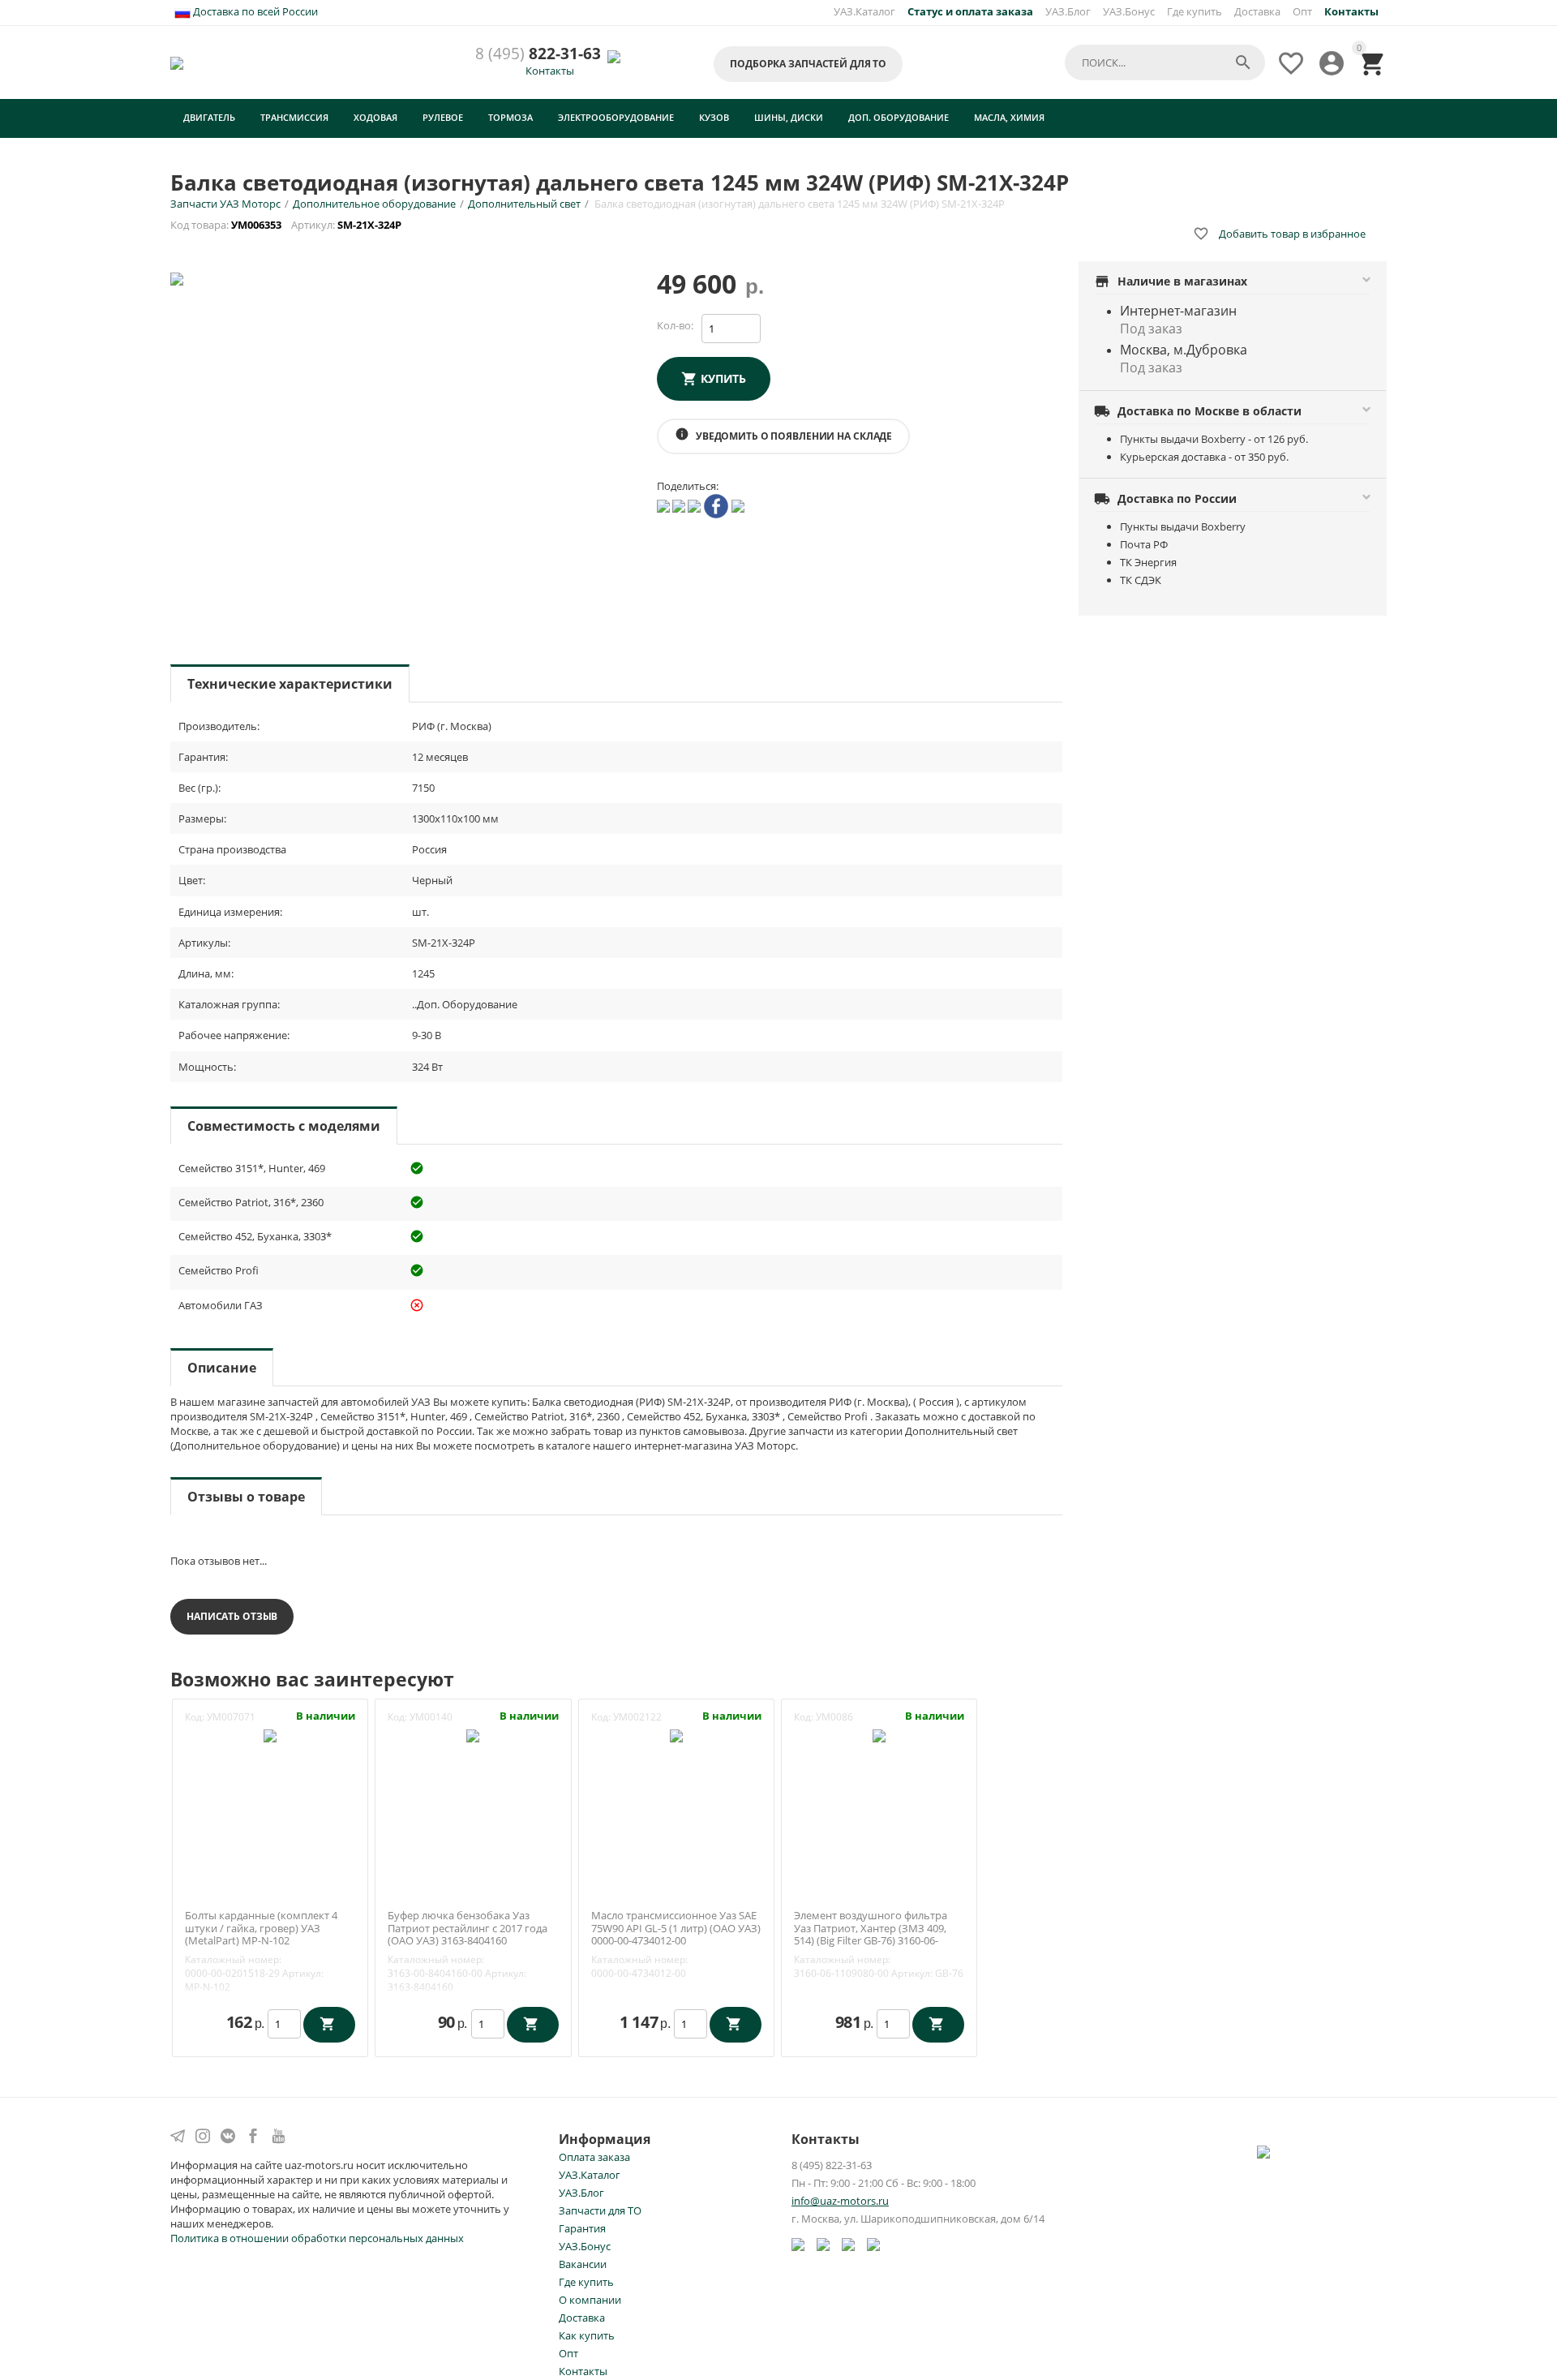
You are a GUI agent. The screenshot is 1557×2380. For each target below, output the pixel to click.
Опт (1302, 11)
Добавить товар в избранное (1279, 234)
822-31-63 (538, 54)
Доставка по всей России (254, 11)
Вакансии (583, 2264)
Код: (195, 1717)
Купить (723, 378)
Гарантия (582, 2228)
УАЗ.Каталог (864, 11)
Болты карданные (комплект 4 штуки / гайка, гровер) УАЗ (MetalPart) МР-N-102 (261, 1929)
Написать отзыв (232, 1616)
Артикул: (303, 1973)
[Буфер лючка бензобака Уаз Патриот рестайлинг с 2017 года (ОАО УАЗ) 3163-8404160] (473, 1734)
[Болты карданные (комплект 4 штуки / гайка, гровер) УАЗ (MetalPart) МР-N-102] (270, 1734)
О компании (590, 2300)
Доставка (1257, 11)
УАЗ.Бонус (1129, 11)
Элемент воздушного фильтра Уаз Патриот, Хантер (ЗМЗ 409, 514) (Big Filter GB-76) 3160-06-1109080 (871, 1935)
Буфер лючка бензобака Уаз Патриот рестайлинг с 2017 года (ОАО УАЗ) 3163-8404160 (468, 1929)
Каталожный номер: (233, 1959)
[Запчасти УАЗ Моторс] (178, 62)
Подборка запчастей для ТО (808, 64)
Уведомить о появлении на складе (783, 435)
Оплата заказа (594, 2157)
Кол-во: (675, 325)
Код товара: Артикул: (287, 225)
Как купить (587, 2335)
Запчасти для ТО (600, 2210)
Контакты (550, 71)
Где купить (1195, 11)
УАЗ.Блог (1068, 11)
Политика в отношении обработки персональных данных (317, 2238)
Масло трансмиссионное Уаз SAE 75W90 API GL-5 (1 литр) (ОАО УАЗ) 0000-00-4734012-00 (676, 1929)
